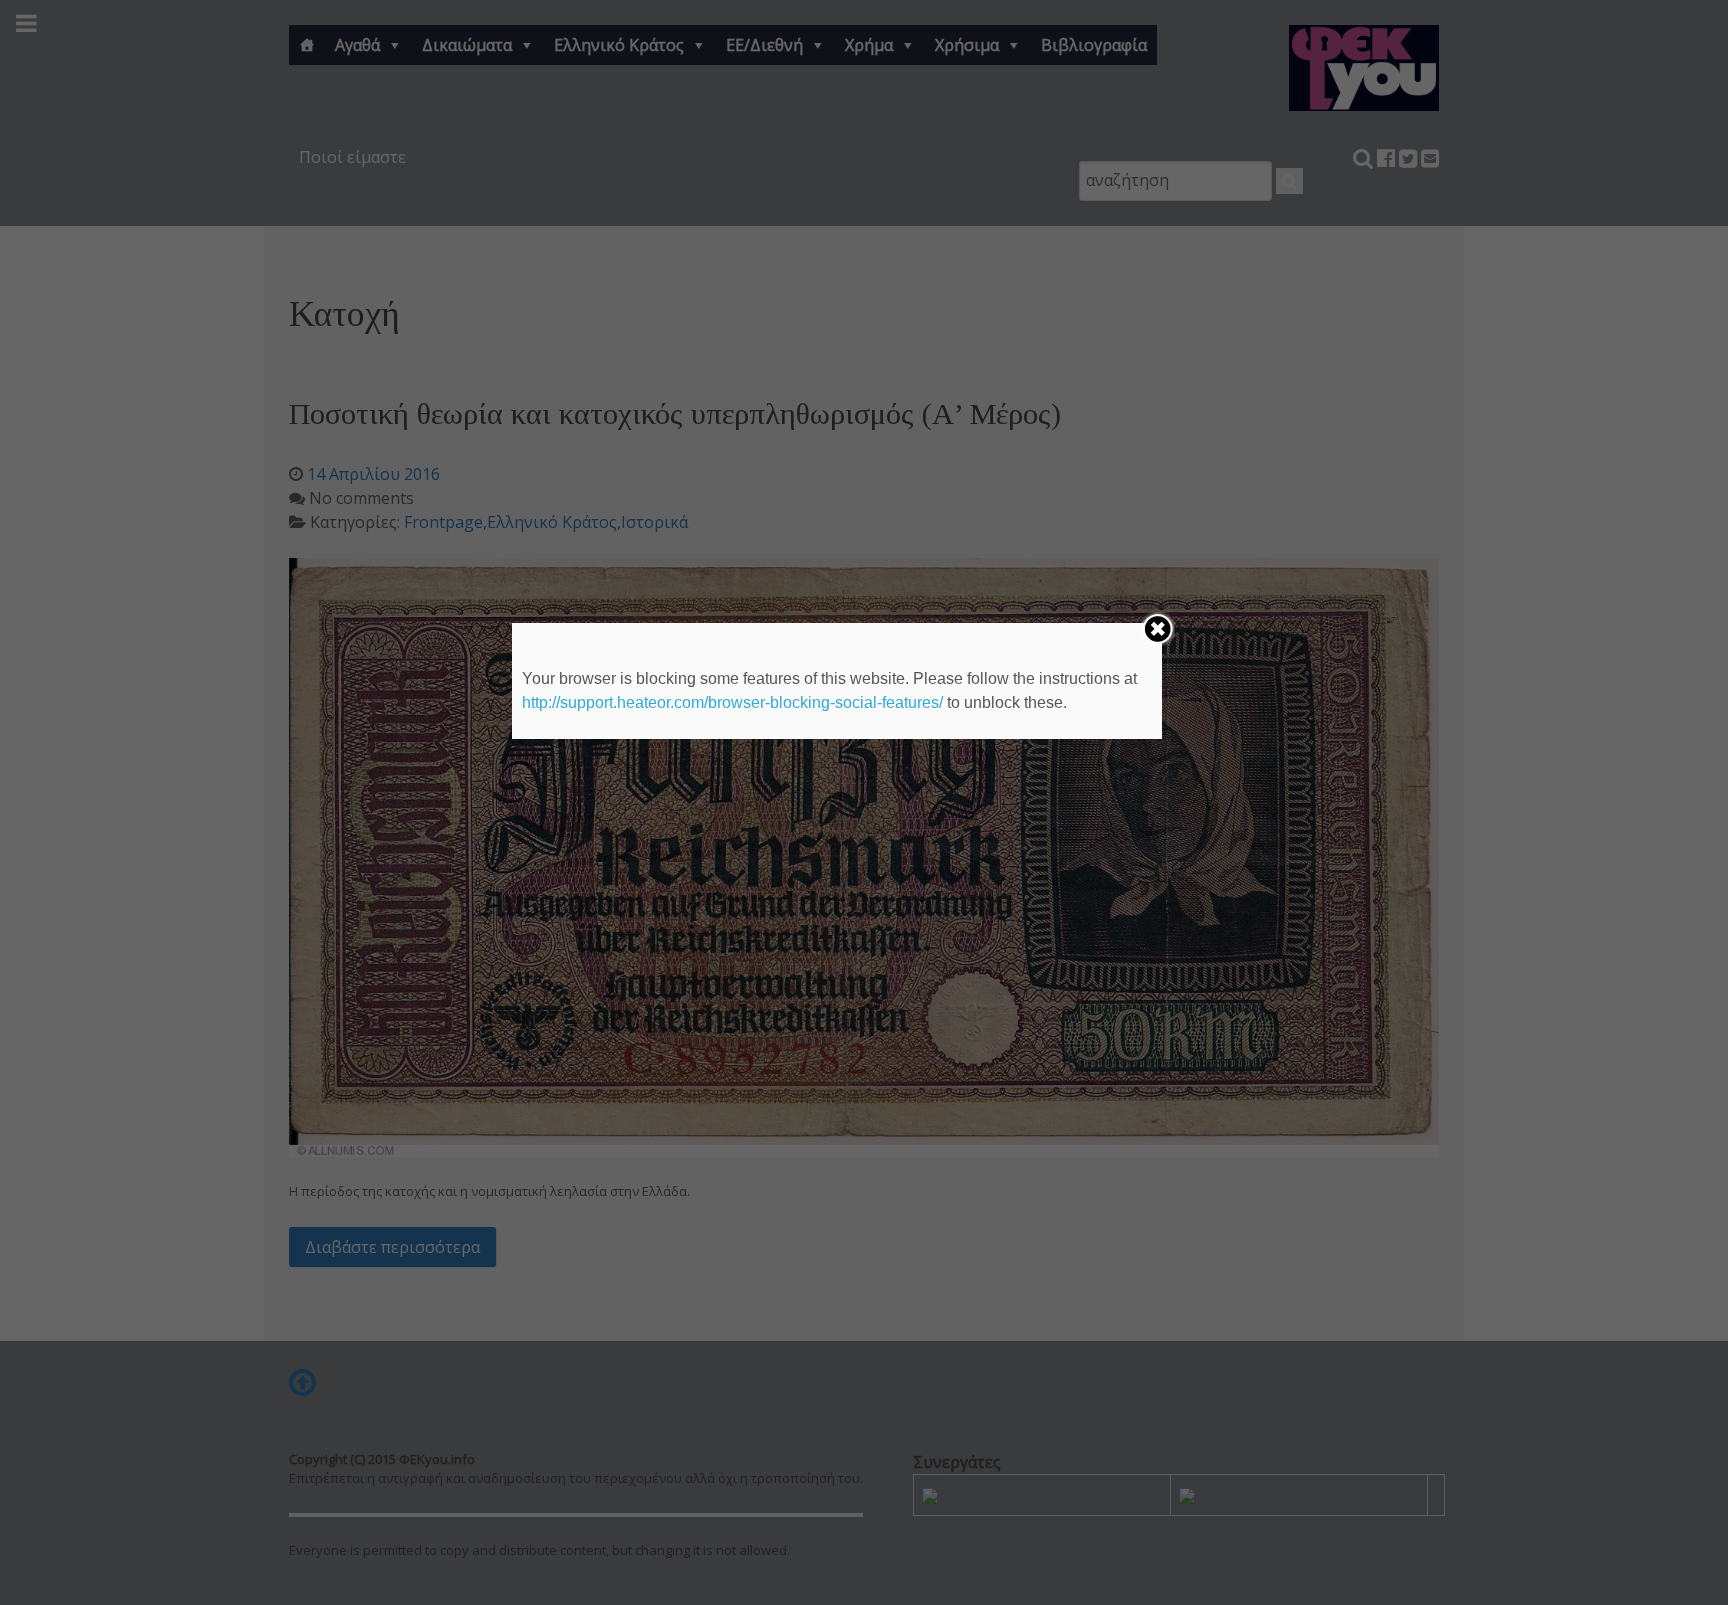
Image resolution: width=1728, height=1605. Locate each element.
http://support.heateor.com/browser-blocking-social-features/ (732, 702)
